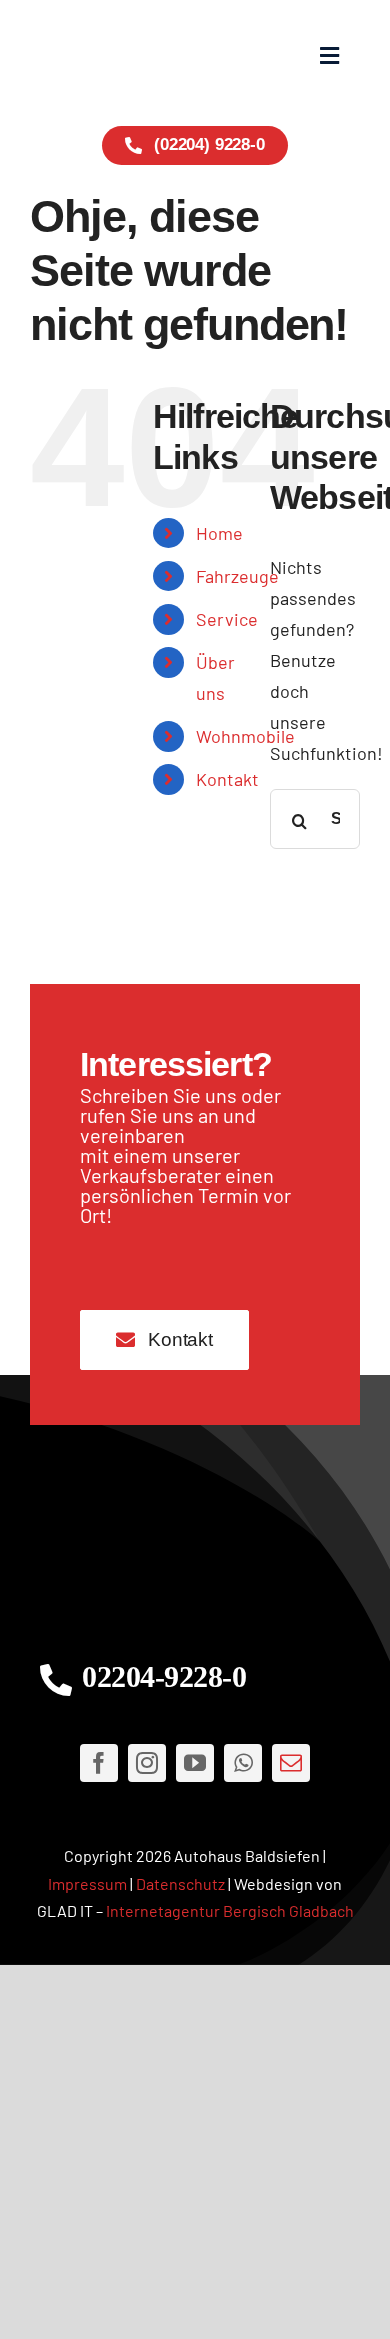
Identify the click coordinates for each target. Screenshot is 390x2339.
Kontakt (227, 779)
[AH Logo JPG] (112, 55)
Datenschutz (180, 1883)
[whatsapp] (243, 1763)
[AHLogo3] (195, 1542)
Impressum (87, 1883)
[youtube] (195, 1763)
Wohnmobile (245, 736)
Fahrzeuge (237, 576)
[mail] (291, 1763)
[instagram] (147, 1763)
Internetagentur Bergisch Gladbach (230, 1910)
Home (219, 533)
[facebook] (99, 1763)
